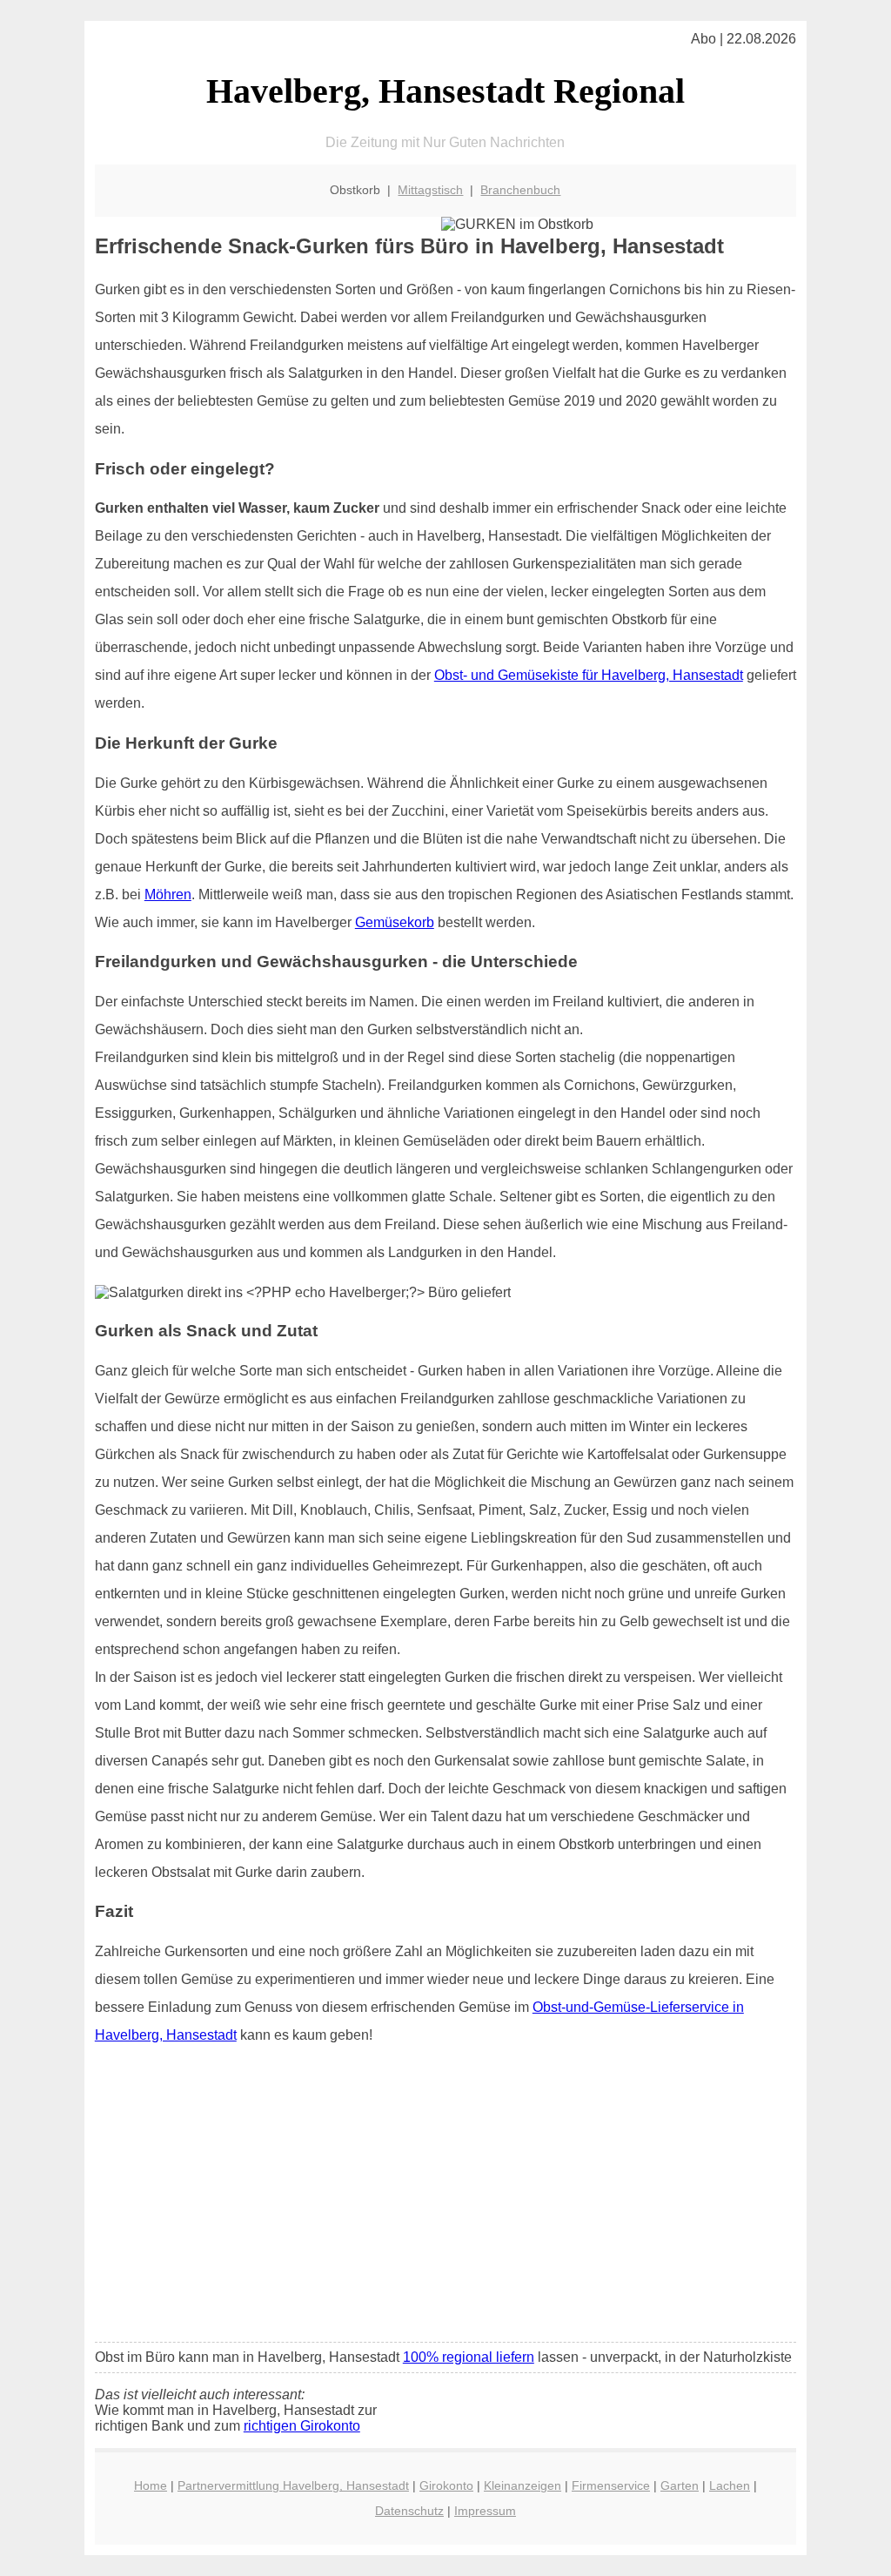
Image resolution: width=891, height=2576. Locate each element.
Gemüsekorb (395, 922)
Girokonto (446, 2485)
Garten (680, 2485)
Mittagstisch (430, 190)
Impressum (485, 2511)
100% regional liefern (469, 2357)
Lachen (730, 2485)
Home (151, 2485)
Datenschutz (409, 2511)
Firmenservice (611, 2485)
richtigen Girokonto (302, 2426)
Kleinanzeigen (523, 2485)
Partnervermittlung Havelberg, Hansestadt (293, 2485)
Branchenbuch (520, 190)
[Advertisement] (445, 2199)
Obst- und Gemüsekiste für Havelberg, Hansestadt (589, 675)
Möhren (168, 895)
